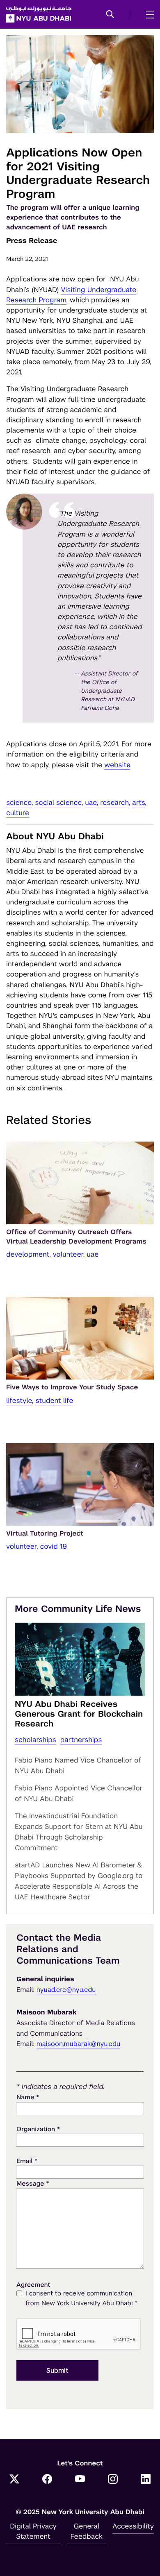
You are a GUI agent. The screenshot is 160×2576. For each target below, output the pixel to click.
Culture (18, 813)
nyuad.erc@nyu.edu (66, 1990)
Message (33, 2183)
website (117, 765)
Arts (138, 802)
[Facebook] (47, 2480)
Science (19, 802)
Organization (38, 2129)
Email (27, 2161)
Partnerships (81, 1740)
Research (114, 802)
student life (54, 1400)
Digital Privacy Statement (33, 2531)
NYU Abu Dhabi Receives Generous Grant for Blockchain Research (79, 1714)
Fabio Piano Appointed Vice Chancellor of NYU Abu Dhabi (79, 1793)
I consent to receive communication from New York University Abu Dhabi (82, 2298)
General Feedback (87, 2531)
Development (28, 1254)
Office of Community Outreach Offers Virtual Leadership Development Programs (76, 1236)
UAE (91, 802)
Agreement (33, 2285)
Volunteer (68, 1254)
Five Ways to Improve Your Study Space (72, 1387)
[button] (110, 15)
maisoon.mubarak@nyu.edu (79, 2044)
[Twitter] (14, 2480)
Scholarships (35, 1740)
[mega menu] (147, 14)
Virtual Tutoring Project (45, 1533)
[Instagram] (113, 2480)
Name (28, 2097)
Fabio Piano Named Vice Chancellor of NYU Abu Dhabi (78, 1765)
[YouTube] (80, 2480)
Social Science (58, 802)
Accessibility (133, 2526)
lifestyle (19, 1400)
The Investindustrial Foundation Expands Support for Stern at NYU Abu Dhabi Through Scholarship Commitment (79, 1832)
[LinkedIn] (146, 2480)
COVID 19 (54, 1546)
